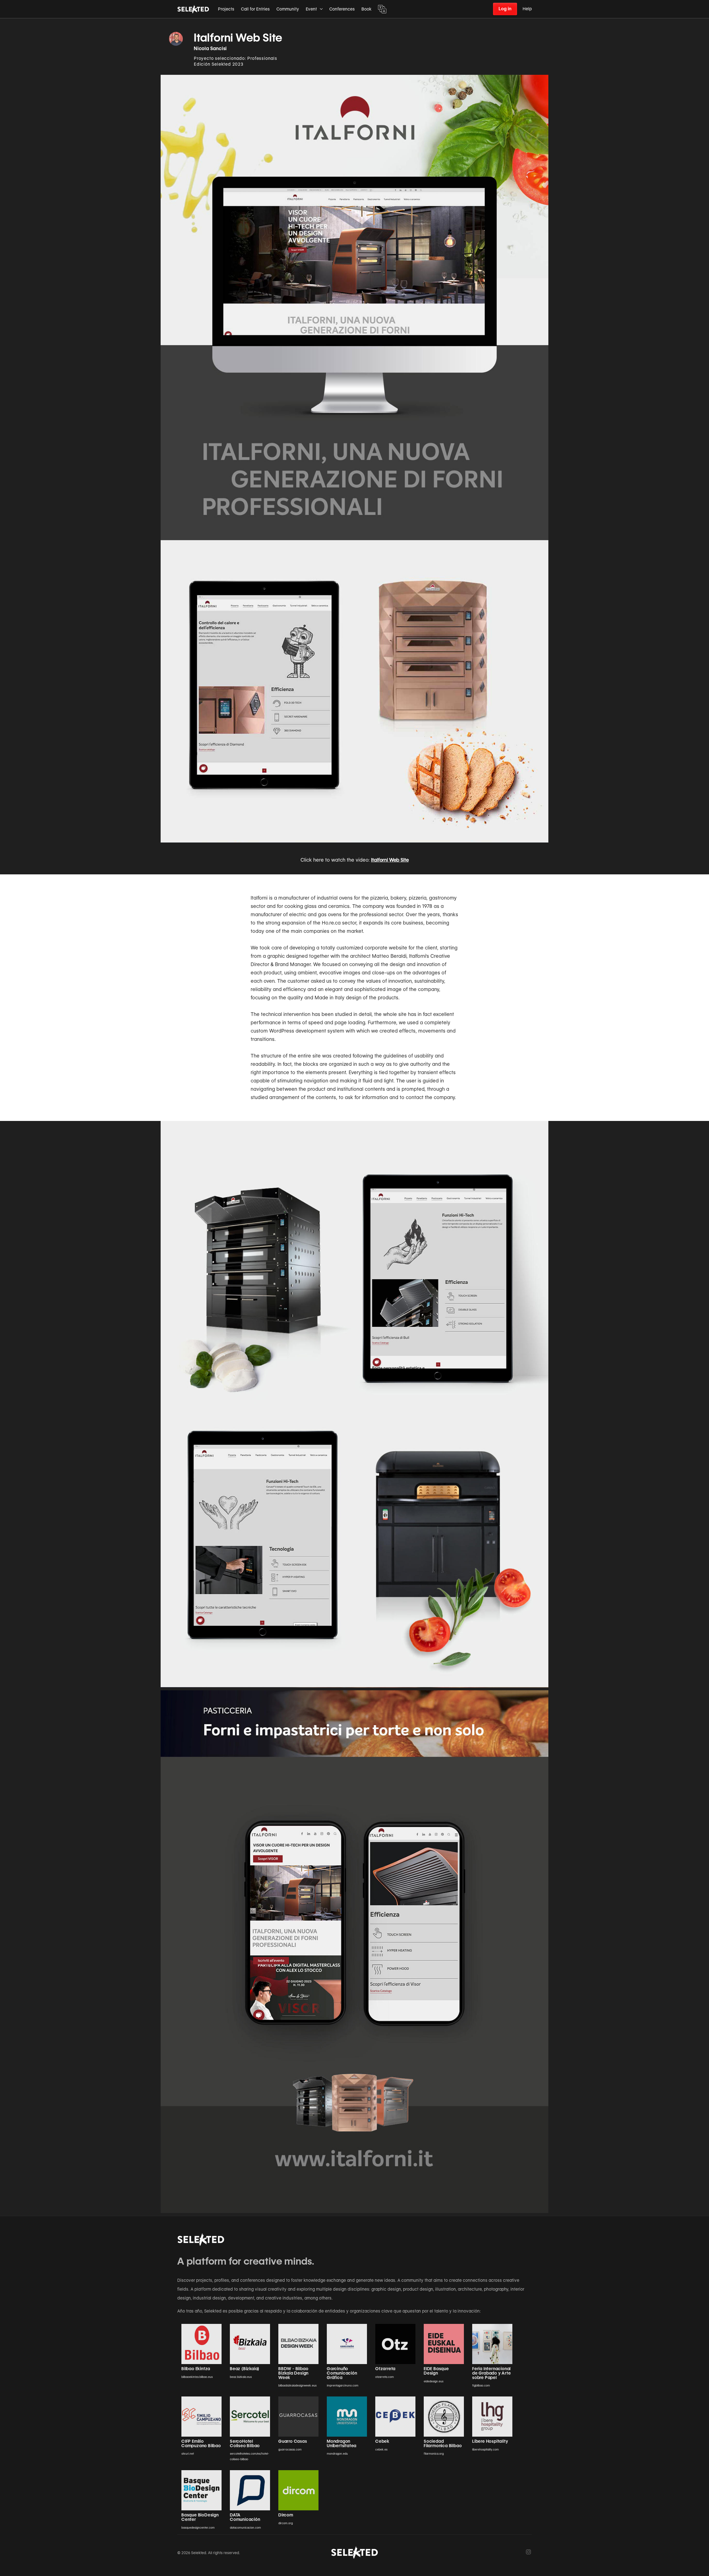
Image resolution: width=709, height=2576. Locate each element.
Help (527, 9)
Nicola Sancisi (210, 48)
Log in (505, 9)
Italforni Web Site (390, 860)
